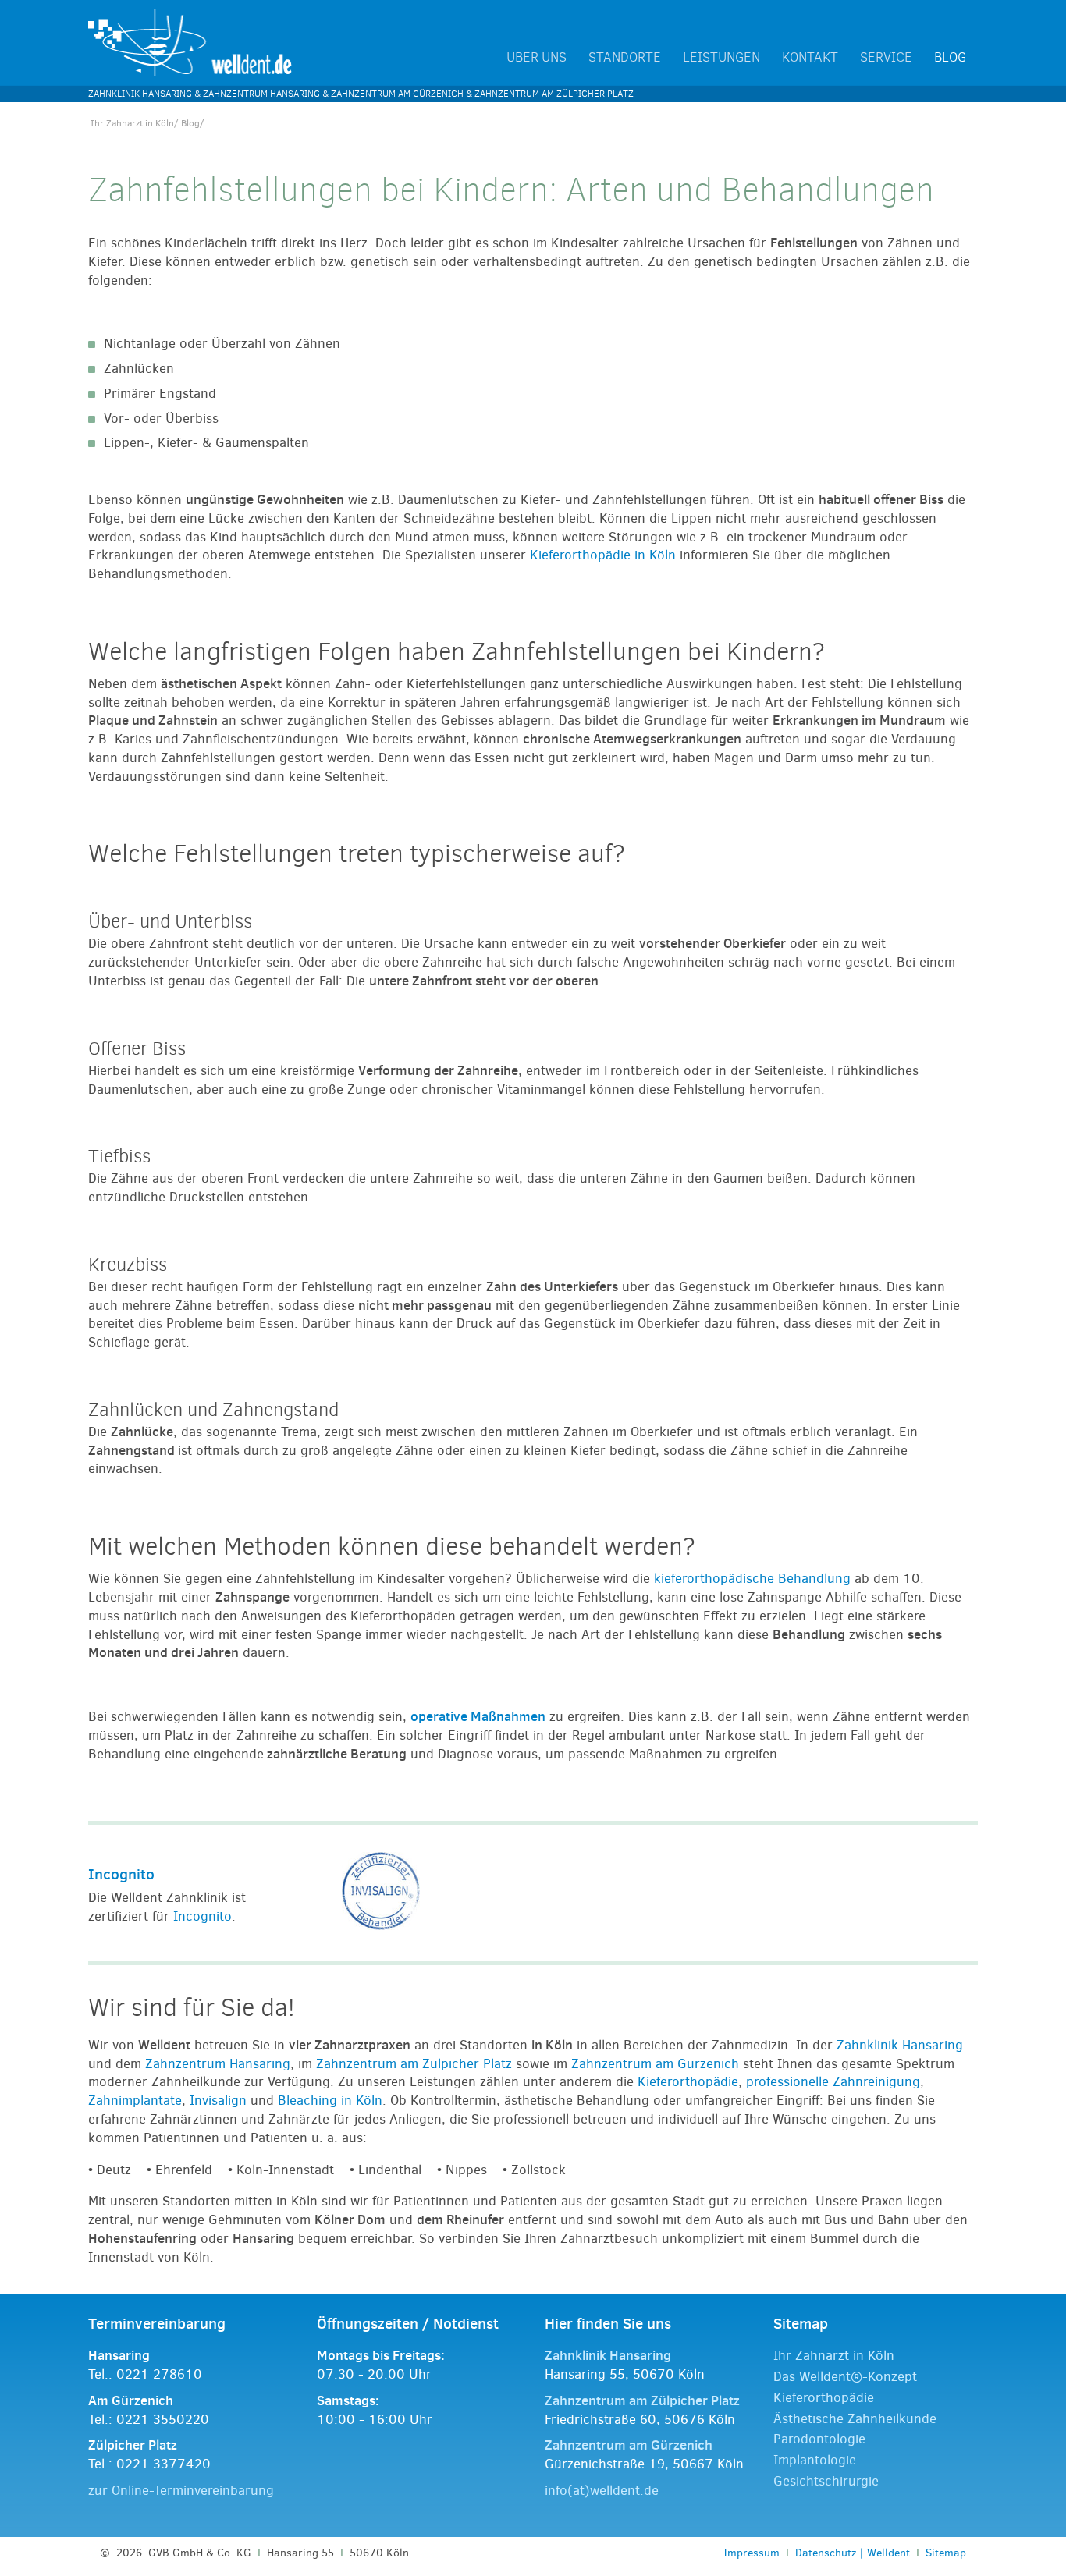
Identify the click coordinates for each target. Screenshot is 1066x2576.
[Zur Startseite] (190, 42)
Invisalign (218, 2101)
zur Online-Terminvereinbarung (181, 2491)
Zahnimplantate (135, 2101)
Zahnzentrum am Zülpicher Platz (414, 2064)
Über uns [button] (537, 58)
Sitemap (946, 2553)
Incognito (121, 1874)
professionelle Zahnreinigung (833, 2082)
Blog (950, 58)
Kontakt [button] (810, 58)
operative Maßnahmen (478, 1716)
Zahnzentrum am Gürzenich (655, 2064)
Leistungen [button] (721, 58)
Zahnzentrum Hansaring (218, 2064)
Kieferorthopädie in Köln (603, 555)
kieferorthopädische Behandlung (752, 1579)
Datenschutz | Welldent (853, 2553)
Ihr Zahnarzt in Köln (132, 123)
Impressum (752, 2553)
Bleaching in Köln (330, 2101)
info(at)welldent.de (602, 2491)
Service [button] (886, 58)
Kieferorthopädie (688, 2082)
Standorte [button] (625, 58)
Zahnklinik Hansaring (900, 2045)
